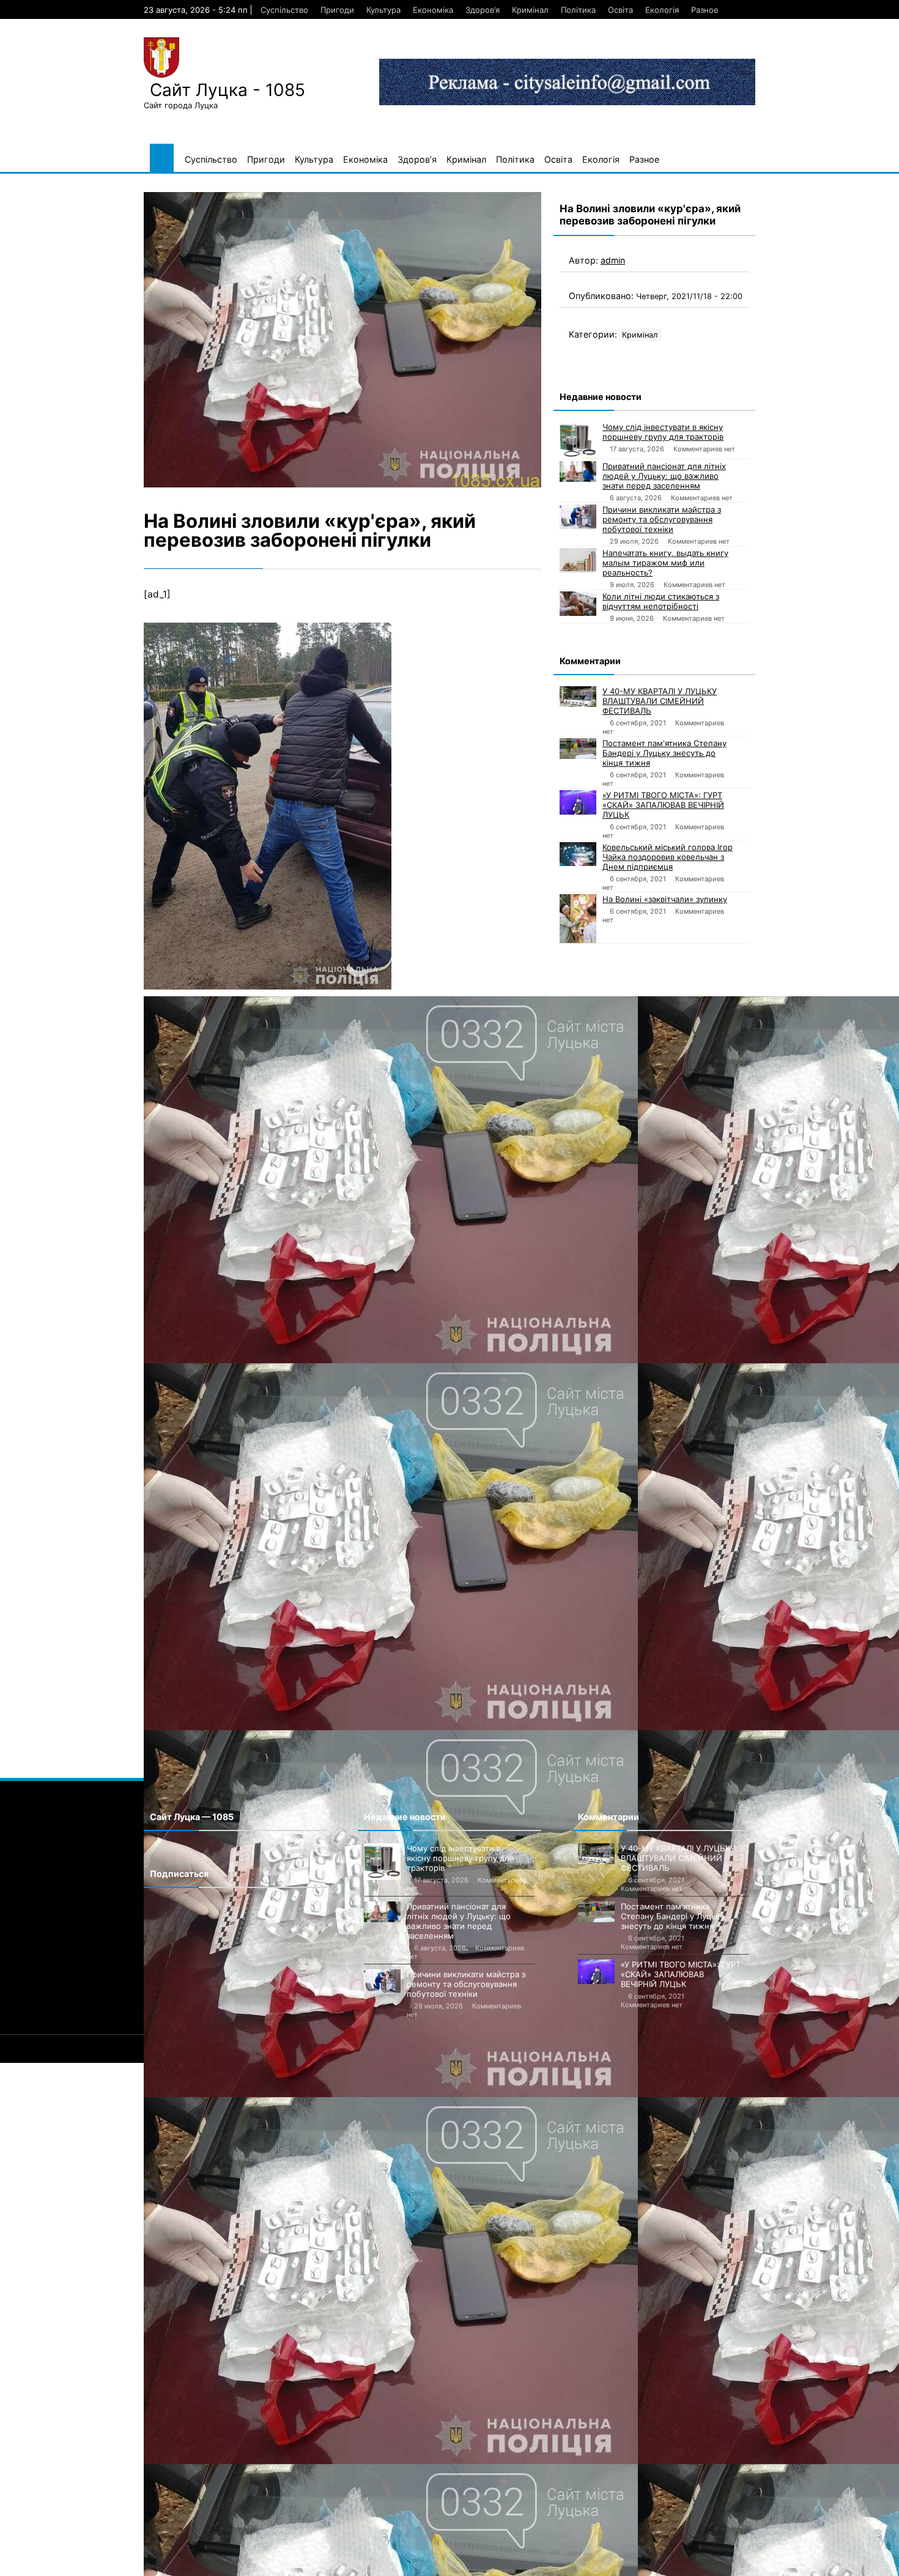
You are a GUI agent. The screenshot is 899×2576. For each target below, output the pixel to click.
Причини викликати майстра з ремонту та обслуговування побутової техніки (662, 519)
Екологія (662, 10)
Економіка (433, 10)
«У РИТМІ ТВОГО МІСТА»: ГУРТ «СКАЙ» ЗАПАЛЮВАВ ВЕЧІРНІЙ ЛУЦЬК (663, 805)
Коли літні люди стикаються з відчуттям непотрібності (661, 601)
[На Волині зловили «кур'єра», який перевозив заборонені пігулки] (342, 340)
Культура (383, 10)
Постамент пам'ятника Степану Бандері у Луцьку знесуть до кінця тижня (664, 753)
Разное (705, 10)
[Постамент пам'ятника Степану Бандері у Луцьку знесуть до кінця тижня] (578, 749)
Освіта (620, 10)
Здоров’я (483, 10)
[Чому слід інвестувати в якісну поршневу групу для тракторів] (578, 440)
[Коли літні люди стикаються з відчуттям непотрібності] (578, 604)
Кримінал (530, 10)
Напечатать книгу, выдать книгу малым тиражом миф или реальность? (665, 563)
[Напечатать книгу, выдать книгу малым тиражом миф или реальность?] (578, 560)
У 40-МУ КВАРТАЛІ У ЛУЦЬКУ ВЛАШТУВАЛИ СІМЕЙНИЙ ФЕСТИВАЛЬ (660, 701)
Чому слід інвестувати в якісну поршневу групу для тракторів (663, 432)
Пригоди (337, 10)
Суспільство (284, 10)
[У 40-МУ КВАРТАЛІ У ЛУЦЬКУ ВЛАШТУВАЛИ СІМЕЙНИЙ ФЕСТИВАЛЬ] (578, 697)
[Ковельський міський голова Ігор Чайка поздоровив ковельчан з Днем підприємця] (578, 854)
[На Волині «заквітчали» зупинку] (578, 919)
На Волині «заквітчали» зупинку (665, 899)
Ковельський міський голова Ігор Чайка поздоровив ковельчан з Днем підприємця (668, 857)
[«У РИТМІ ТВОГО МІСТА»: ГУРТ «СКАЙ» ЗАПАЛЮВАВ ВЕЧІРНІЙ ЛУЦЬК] (578, 802)
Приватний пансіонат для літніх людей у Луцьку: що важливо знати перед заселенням (664, 476)
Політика (578, 10)
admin (613, 260)
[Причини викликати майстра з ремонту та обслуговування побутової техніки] (578, 517)
